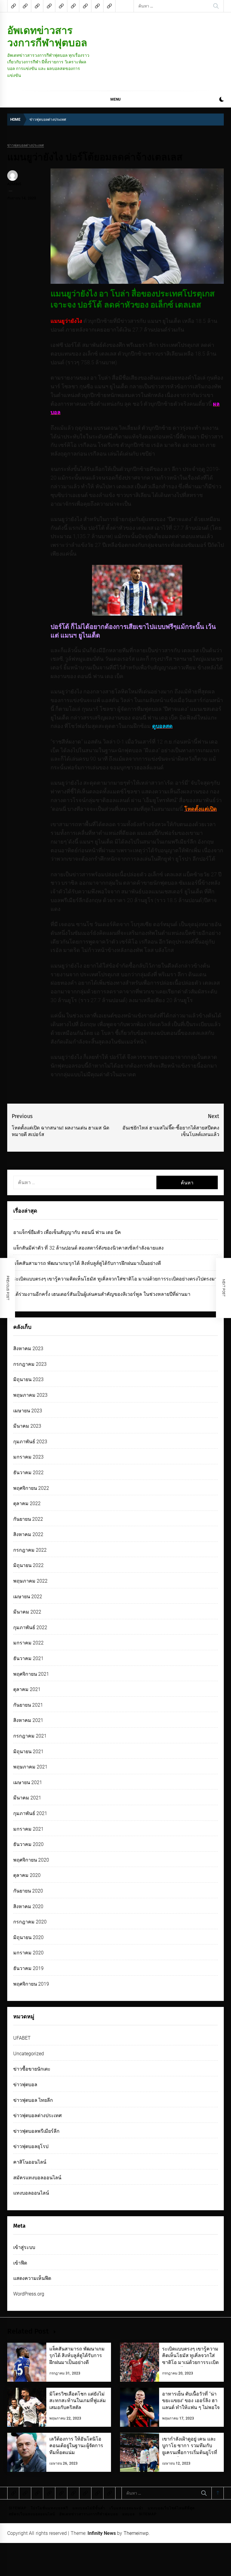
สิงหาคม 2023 (28, 1349)
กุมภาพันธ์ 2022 (30, 1627)
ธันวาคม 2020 (28, 1844)
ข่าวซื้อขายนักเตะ (32, 2069)
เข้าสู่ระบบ (24, 2247)
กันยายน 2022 (28, 1519)
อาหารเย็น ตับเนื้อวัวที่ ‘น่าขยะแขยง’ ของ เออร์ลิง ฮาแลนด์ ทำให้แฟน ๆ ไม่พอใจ (191, 2401)
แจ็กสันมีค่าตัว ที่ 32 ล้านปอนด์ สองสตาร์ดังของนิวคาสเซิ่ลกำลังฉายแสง (88, 1248)
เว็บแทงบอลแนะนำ (126, 2508)
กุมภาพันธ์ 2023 (30, 1442)
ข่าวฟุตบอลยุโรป (31, 2146)
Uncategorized (29, 2054)
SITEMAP (18, 2508)
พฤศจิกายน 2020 (31, 1860)
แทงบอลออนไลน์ (31, 2193)
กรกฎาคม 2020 (30, 1922)
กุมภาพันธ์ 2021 (30, 1813)
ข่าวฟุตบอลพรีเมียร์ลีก (36, 2131)
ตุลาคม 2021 (27, 1689)
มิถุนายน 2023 (28, 1379)
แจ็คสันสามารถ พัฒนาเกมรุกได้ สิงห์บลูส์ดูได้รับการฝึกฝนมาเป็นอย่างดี (87, 1263)
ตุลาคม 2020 (27, 1875)
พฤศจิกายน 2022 (31, 1488)
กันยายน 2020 (28, 1891)
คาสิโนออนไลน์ (30, 2162)
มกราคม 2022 (28, 1643)
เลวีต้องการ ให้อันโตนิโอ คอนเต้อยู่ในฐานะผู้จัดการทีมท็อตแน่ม (76, 2446)
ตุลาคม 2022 (27, 1503)
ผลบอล (129, 2514)
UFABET (22, 2038)
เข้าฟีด (20, 2263)
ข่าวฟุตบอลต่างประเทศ (26, 145)
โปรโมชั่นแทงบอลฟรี (49, 2508)
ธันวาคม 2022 (28, 1473)
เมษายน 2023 (28, 1411)
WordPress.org (29, 2294)
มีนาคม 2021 (27, 1798)
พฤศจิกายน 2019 (31, 1984)
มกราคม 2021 (28, 1829)
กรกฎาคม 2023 (30, 1364)
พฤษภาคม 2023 (30, 1395)
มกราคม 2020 (28, 1953)
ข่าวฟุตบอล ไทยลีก (33, 2100)
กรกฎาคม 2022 (30, 1550)
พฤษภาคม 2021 (30, 1767)
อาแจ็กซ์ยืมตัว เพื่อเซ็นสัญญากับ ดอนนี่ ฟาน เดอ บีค (67, 1232)
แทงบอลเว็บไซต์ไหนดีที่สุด (171, 2508)
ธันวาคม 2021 (28, 1658)
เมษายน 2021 (28, 1782)
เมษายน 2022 (28, 1597)
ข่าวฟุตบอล (25, 2085)
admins (14, 184)
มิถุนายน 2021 (28, 1752)
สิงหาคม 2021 (28, 1720)
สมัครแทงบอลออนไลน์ (37, 2178)
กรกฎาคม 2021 (30, 1736)
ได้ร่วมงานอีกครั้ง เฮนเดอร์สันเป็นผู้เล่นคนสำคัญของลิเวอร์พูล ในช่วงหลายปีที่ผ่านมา (102, 1294)
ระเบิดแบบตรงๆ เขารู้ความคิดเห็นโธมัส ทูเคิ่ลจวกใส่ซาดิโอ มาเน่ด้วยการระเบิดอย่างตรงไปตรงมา (115, 1279)
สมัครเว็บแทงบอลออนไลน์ (32, 2514)
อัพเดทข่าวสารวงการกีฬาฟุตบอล (47, 36)
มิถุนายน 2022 (28, 1565)
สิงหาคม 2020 (28, 1906)
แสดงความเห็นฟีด (32, 2278)
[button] (222, 100)
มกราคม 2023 (28, 1457)
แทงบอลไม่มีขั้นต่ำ (89, 2508)
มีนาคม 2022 (27, 1612)
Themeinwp (136, 2533)
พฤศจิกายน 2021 (31, 1674)
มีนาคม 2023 (27, 1426)
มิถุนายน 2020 (28, 1937)
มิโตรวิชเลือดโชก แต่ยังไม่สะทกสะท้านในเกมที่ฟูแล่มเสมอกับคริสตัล (78, 2401)
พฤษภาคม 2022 (30, 1581)
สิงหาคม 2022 (28, 1534)
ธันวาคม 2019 (28, 1968)
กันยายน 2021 (28, 1705)
